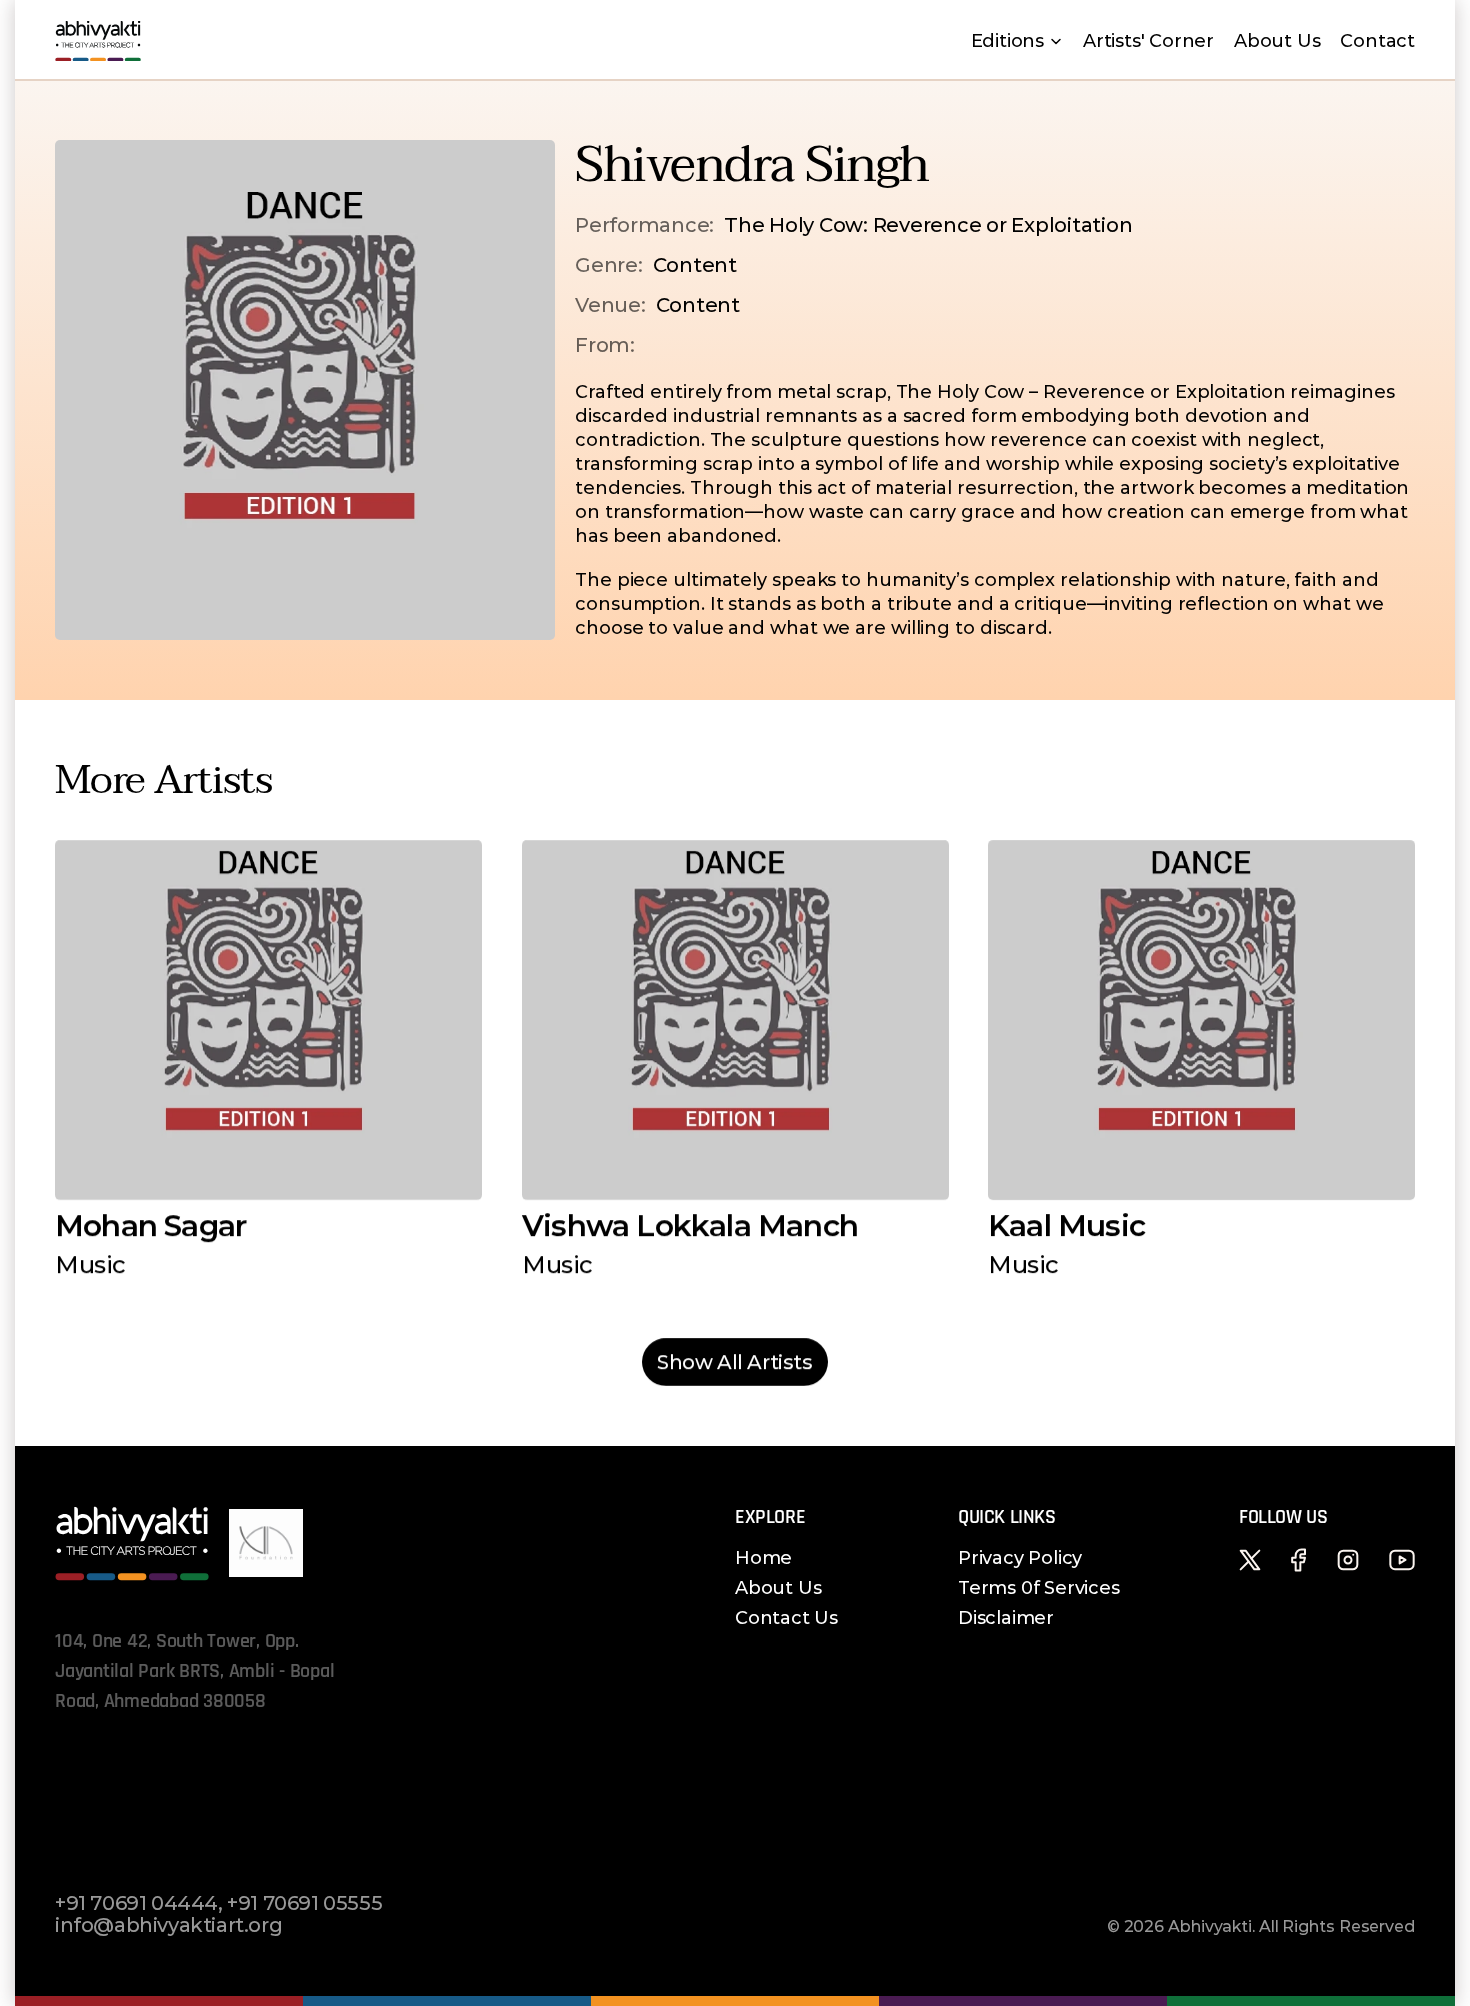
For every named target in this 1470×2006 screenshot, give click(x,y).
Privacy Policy (1020, 1558)
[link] (735, 1362)
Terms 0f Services (1039, 1588)
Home (763, 1558)
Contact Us (786, 1618)
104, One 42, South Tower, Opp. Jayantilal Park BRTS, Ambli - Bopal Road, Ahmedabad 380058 (197, 1671)
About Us (778, 1588)
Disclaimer (1006, 1618)
